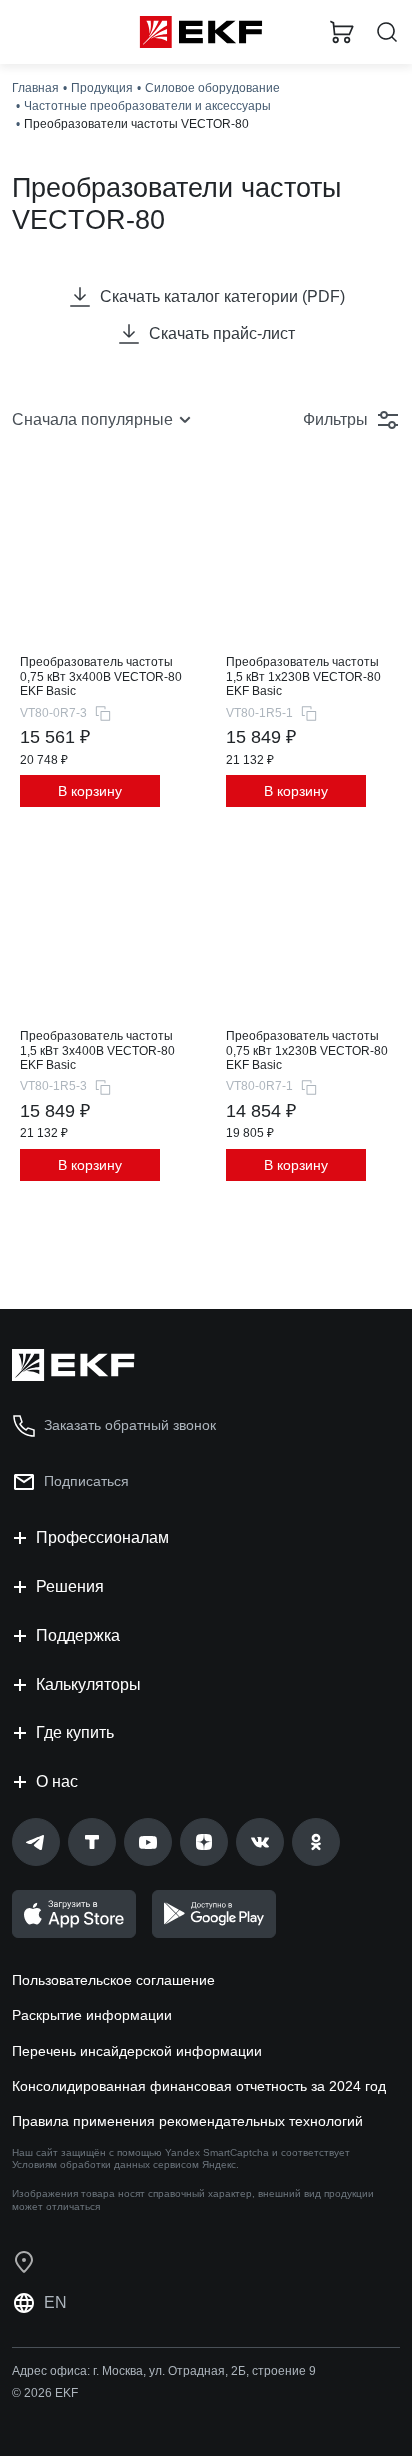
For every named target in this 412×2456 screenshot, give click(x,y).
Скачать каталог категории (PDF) (222, 296)
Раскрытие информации (92, 2015)
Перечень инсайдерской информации (137, 2051)
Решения (70, 1586)
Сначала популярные (92, 419)
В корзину (90, 791)
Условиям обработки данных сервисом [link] (105, 2164)
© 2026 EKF (45, 2393)
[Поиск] (387, 32)
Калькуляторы (88, 1684)
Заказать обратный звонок (130, 1425)
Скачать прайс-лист (222, 333)
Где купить (75, 1732)
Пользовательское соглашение (113, 1980)
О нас (57, 1781)
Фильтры (335, 419)
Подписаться (86, 1481)
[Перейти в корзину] (342, 32)
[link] (36, 1842)
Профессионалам (102, 1537)
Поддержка (78, 1635)
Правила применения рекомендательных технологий (187, 2121)
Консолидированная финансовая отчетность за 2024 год (199, 2086)
